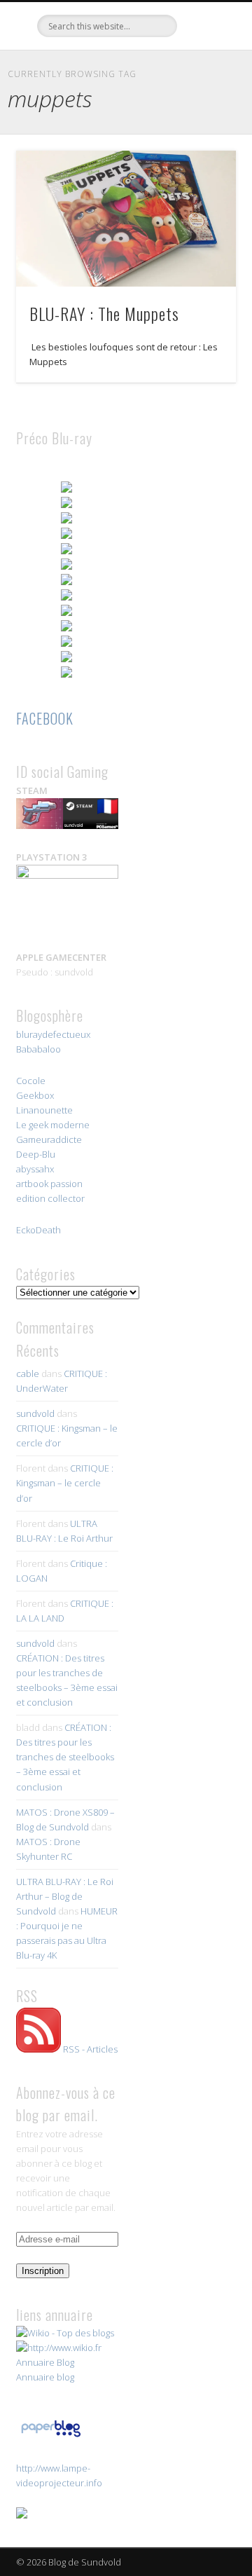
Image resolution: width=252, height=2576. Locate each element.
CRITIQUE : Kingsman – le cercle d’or (65, 1483)
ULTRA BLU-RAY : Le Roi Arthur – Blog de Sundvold (65, 1896)
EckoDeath (38, 1230)
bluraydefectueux (53, 1034)
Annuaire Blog (45, 2362)
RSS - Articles (90, 2049)
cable (28, 1373)
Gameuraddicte (49, 1139)
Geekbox (35, 1095)
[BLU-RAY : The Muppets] (126, 219)
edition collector (50, 1198)
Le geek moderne (53, 1125)
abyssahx (35, 1169)
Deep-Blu (36, 1154)
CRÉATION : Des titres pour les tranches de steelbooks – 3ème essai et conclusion (65, 1757)
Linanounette (44, 1110)
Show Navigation (203, 125)
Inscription (43, 2271)
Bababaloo (38, 1049)
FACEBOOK (45, 718)
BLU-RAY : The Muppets (104, 313)
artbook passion (49, 1184)
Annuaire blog (45, 2377)
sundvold (35, 1413)
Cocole (31, 1081)
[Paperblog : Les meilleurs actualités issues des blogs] (51, 2437)
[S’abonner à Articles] (38, 2049)
